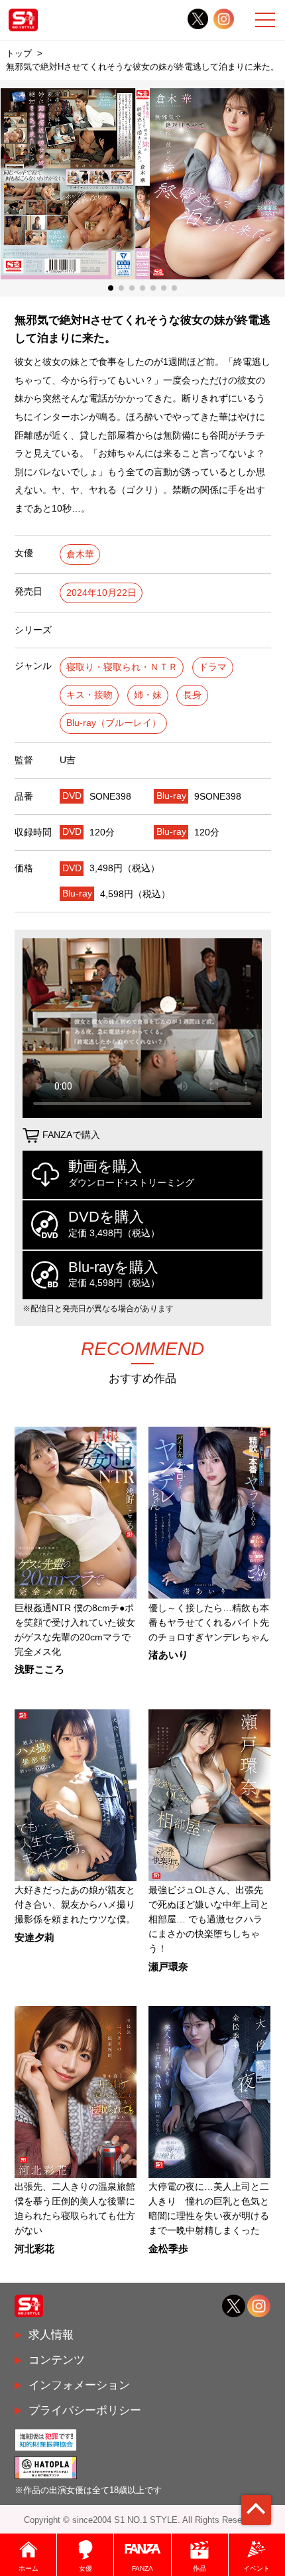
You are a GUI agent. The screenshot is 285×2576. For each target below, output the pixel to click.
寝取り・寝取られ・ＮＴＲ (122, 667)
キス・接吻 (89, 695)
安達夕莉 (34, 1938)
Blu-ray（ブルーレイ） (114, 723)
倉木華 (80, 554)
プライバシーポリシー (85, 2410)
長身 (192, 695)
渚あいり (168, 1655)
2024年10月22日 (101, 593)
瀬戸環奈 (168, 1967)
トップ (19, 53)
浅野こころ (39, 1670)
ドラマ (213, 667)
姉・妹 (148, 695)
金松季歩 (168, 2249)
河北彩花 (34, 2249)
